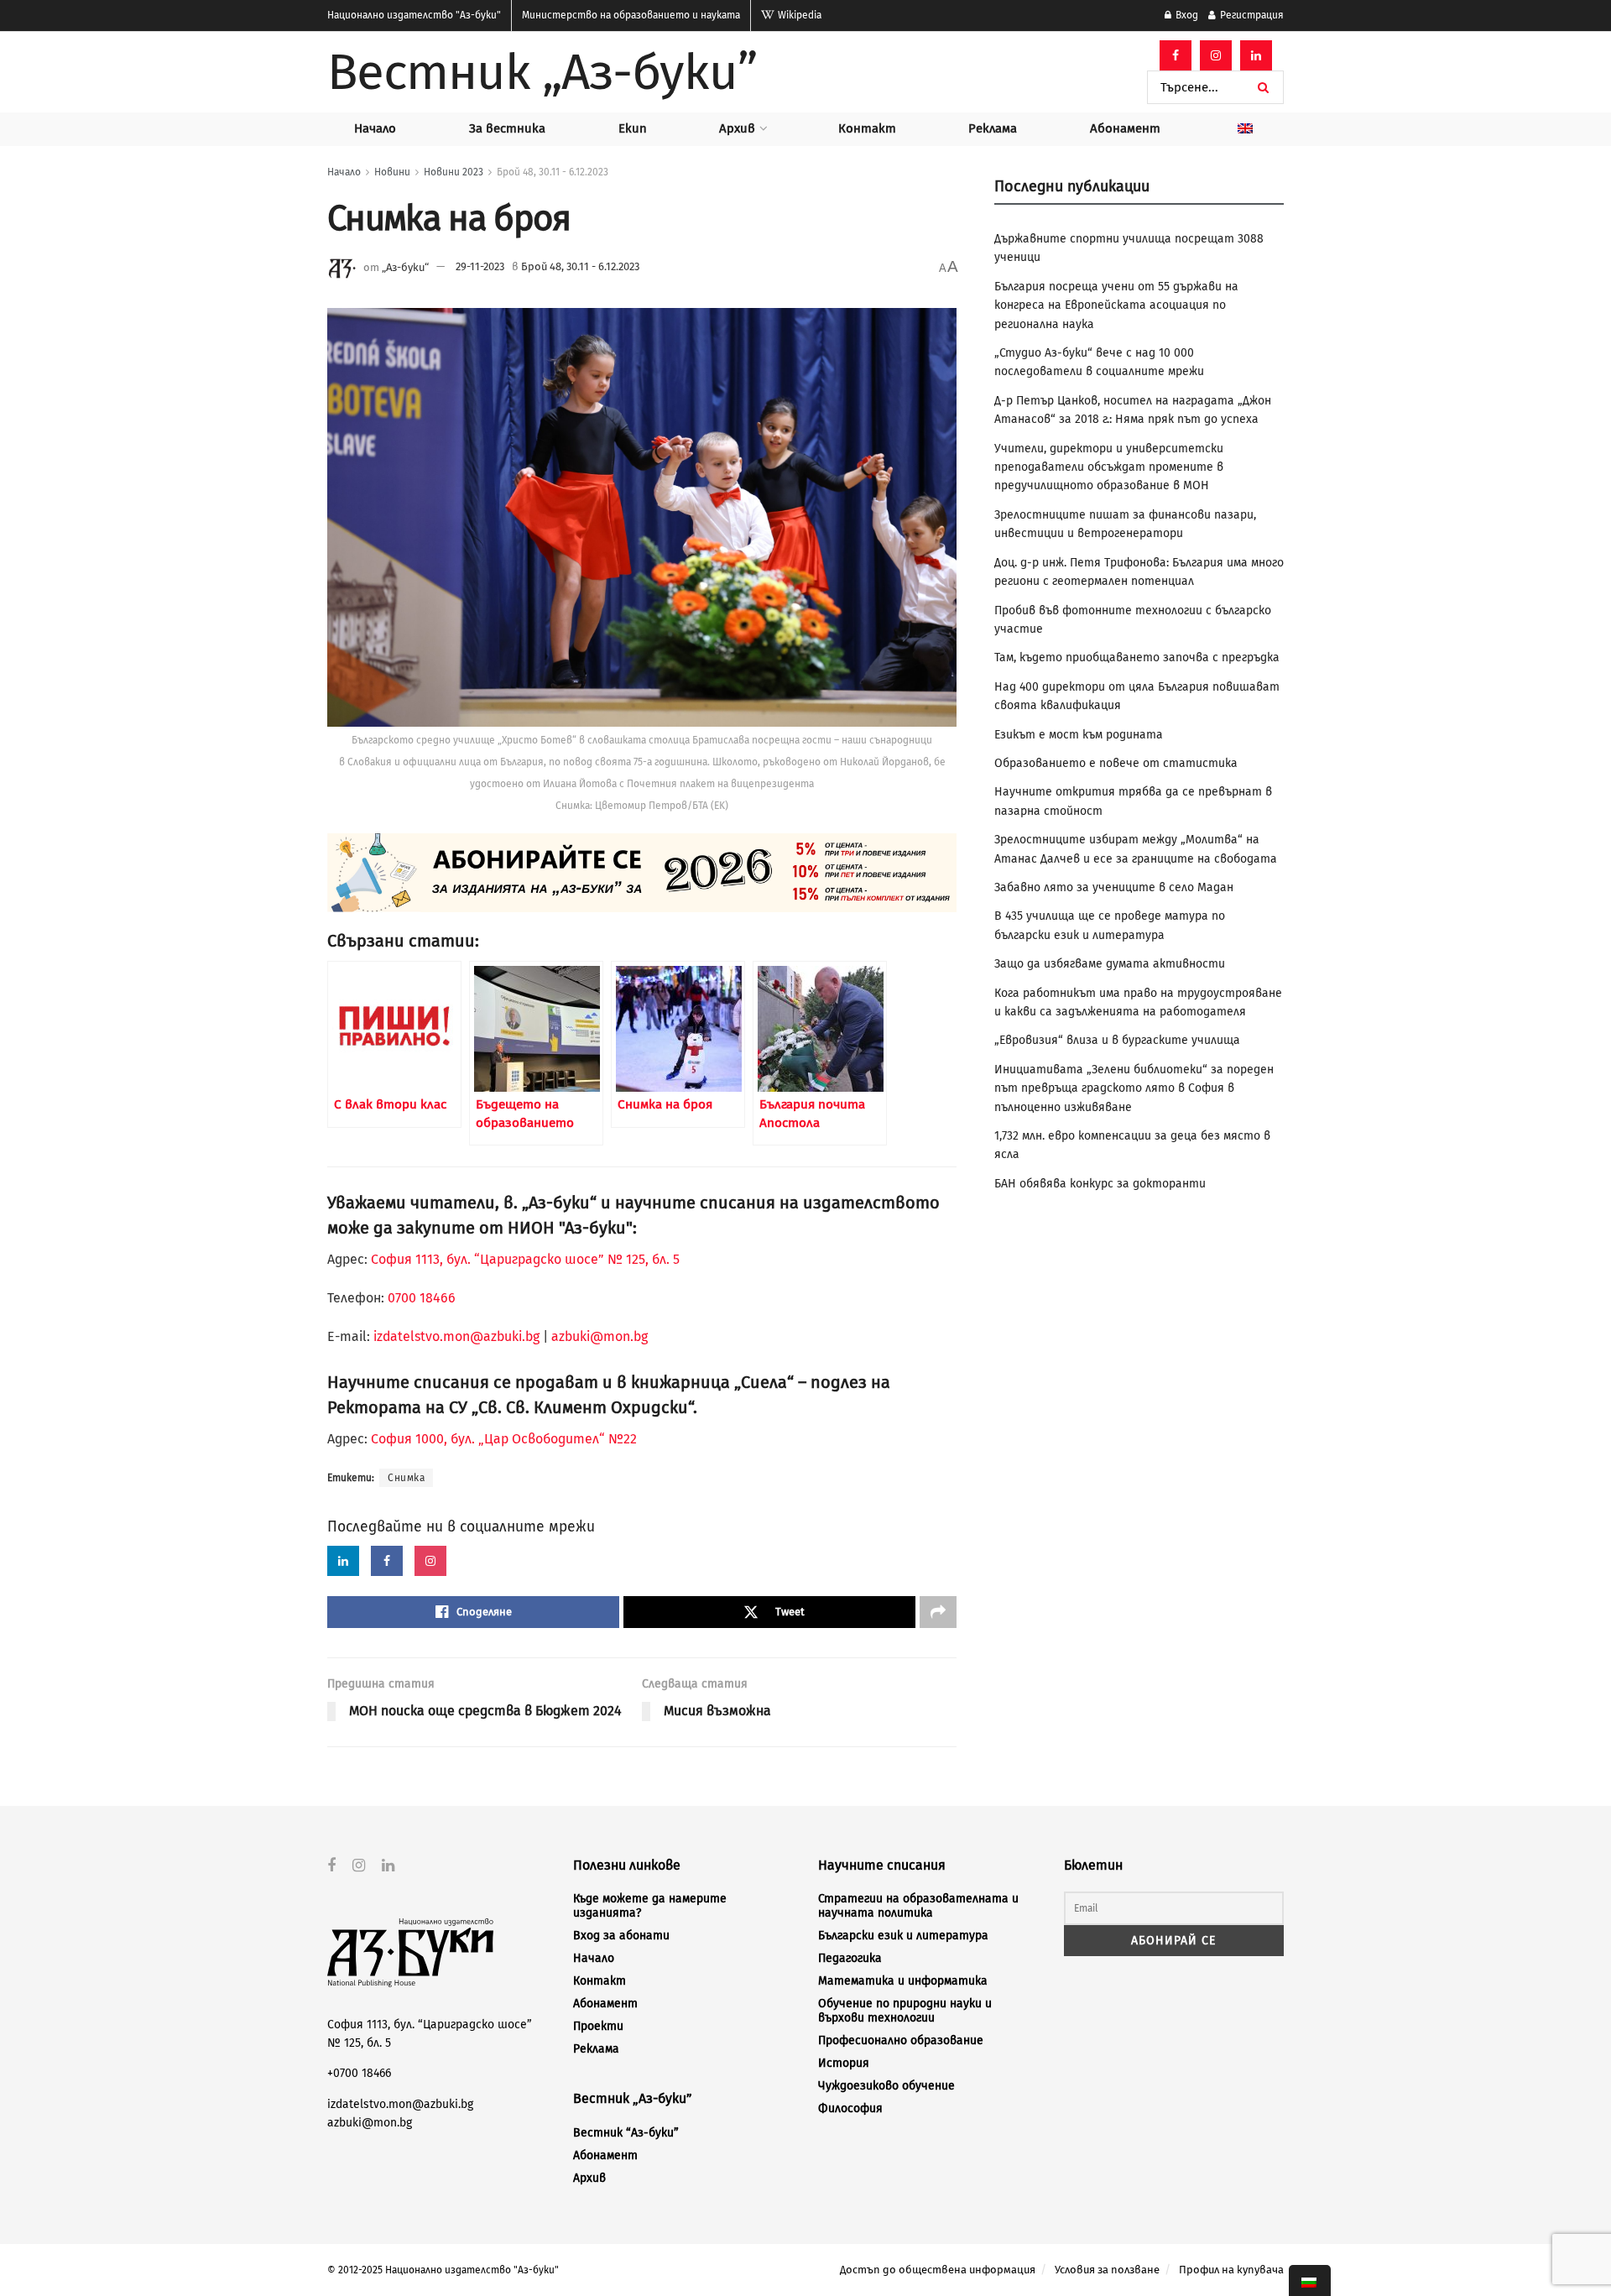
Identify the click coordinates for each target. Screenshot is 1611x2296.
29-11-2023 (480, 266)
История (844, 2063)
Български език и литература (903, 1936)
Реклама (993, 128)
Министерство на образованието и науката (631, 15)
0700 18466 (422, 1298)
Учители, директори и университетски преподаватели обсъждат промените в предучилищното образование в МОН (1109, 467)
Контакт (867, 128)
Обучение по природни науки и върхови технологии (905, 2011)
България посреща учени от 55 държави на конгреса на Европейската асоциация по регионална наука (1116, 305)
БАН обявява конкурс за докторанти (1100, 1184)
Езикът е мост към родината (1079, 735)
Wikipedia (798, 15)
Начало (375, 128)
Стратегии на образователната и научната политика (918, 1906)
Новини (392, 172)
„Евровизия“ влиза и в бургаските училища (1117, 1040)
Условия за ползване (1107, 2270)
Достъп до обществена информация (938, 2270)
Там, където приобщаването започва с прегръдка (1137, 657)
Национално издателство (414, 15)
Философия (850, 2108)
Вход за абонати (621, 1936)
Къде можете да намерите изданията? (650, 1906)
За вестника (507, 128)
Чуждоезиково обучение (886, 2086)
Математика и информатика (903, 1981)
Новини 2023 (454, 172)
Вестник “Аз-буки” (626, 2133)
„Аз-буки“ (405, 266)
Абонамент (1125, 128)
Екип (633, 128)
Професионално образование (901, 2040)
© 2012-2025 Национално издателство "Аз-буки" (443, 2270)
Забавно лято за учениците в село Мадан (1114, 887)
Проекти (598, 2026)
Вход (1186, 15)
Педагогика (850, 1958)
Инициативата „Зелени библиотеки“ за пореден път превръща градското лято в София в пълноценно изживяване (1134, 1088)
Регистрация (1251, 15)
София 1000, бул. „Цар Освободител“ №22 (504, 1439)
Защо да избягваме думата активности (1110, 964)
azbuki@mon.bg (600, 1336)
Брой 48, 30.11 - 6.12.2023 (553, 172)
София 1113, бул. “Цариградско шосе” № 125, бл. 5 (524, 1259)
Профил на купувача (1231, 2270)
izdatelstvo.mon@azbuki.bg (456, 1336)
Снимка (406, 1478)
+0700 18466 (359, 2073)
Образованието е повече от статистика (1116, 763)
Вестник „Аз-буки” (542, 72)
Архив (737, 128)
